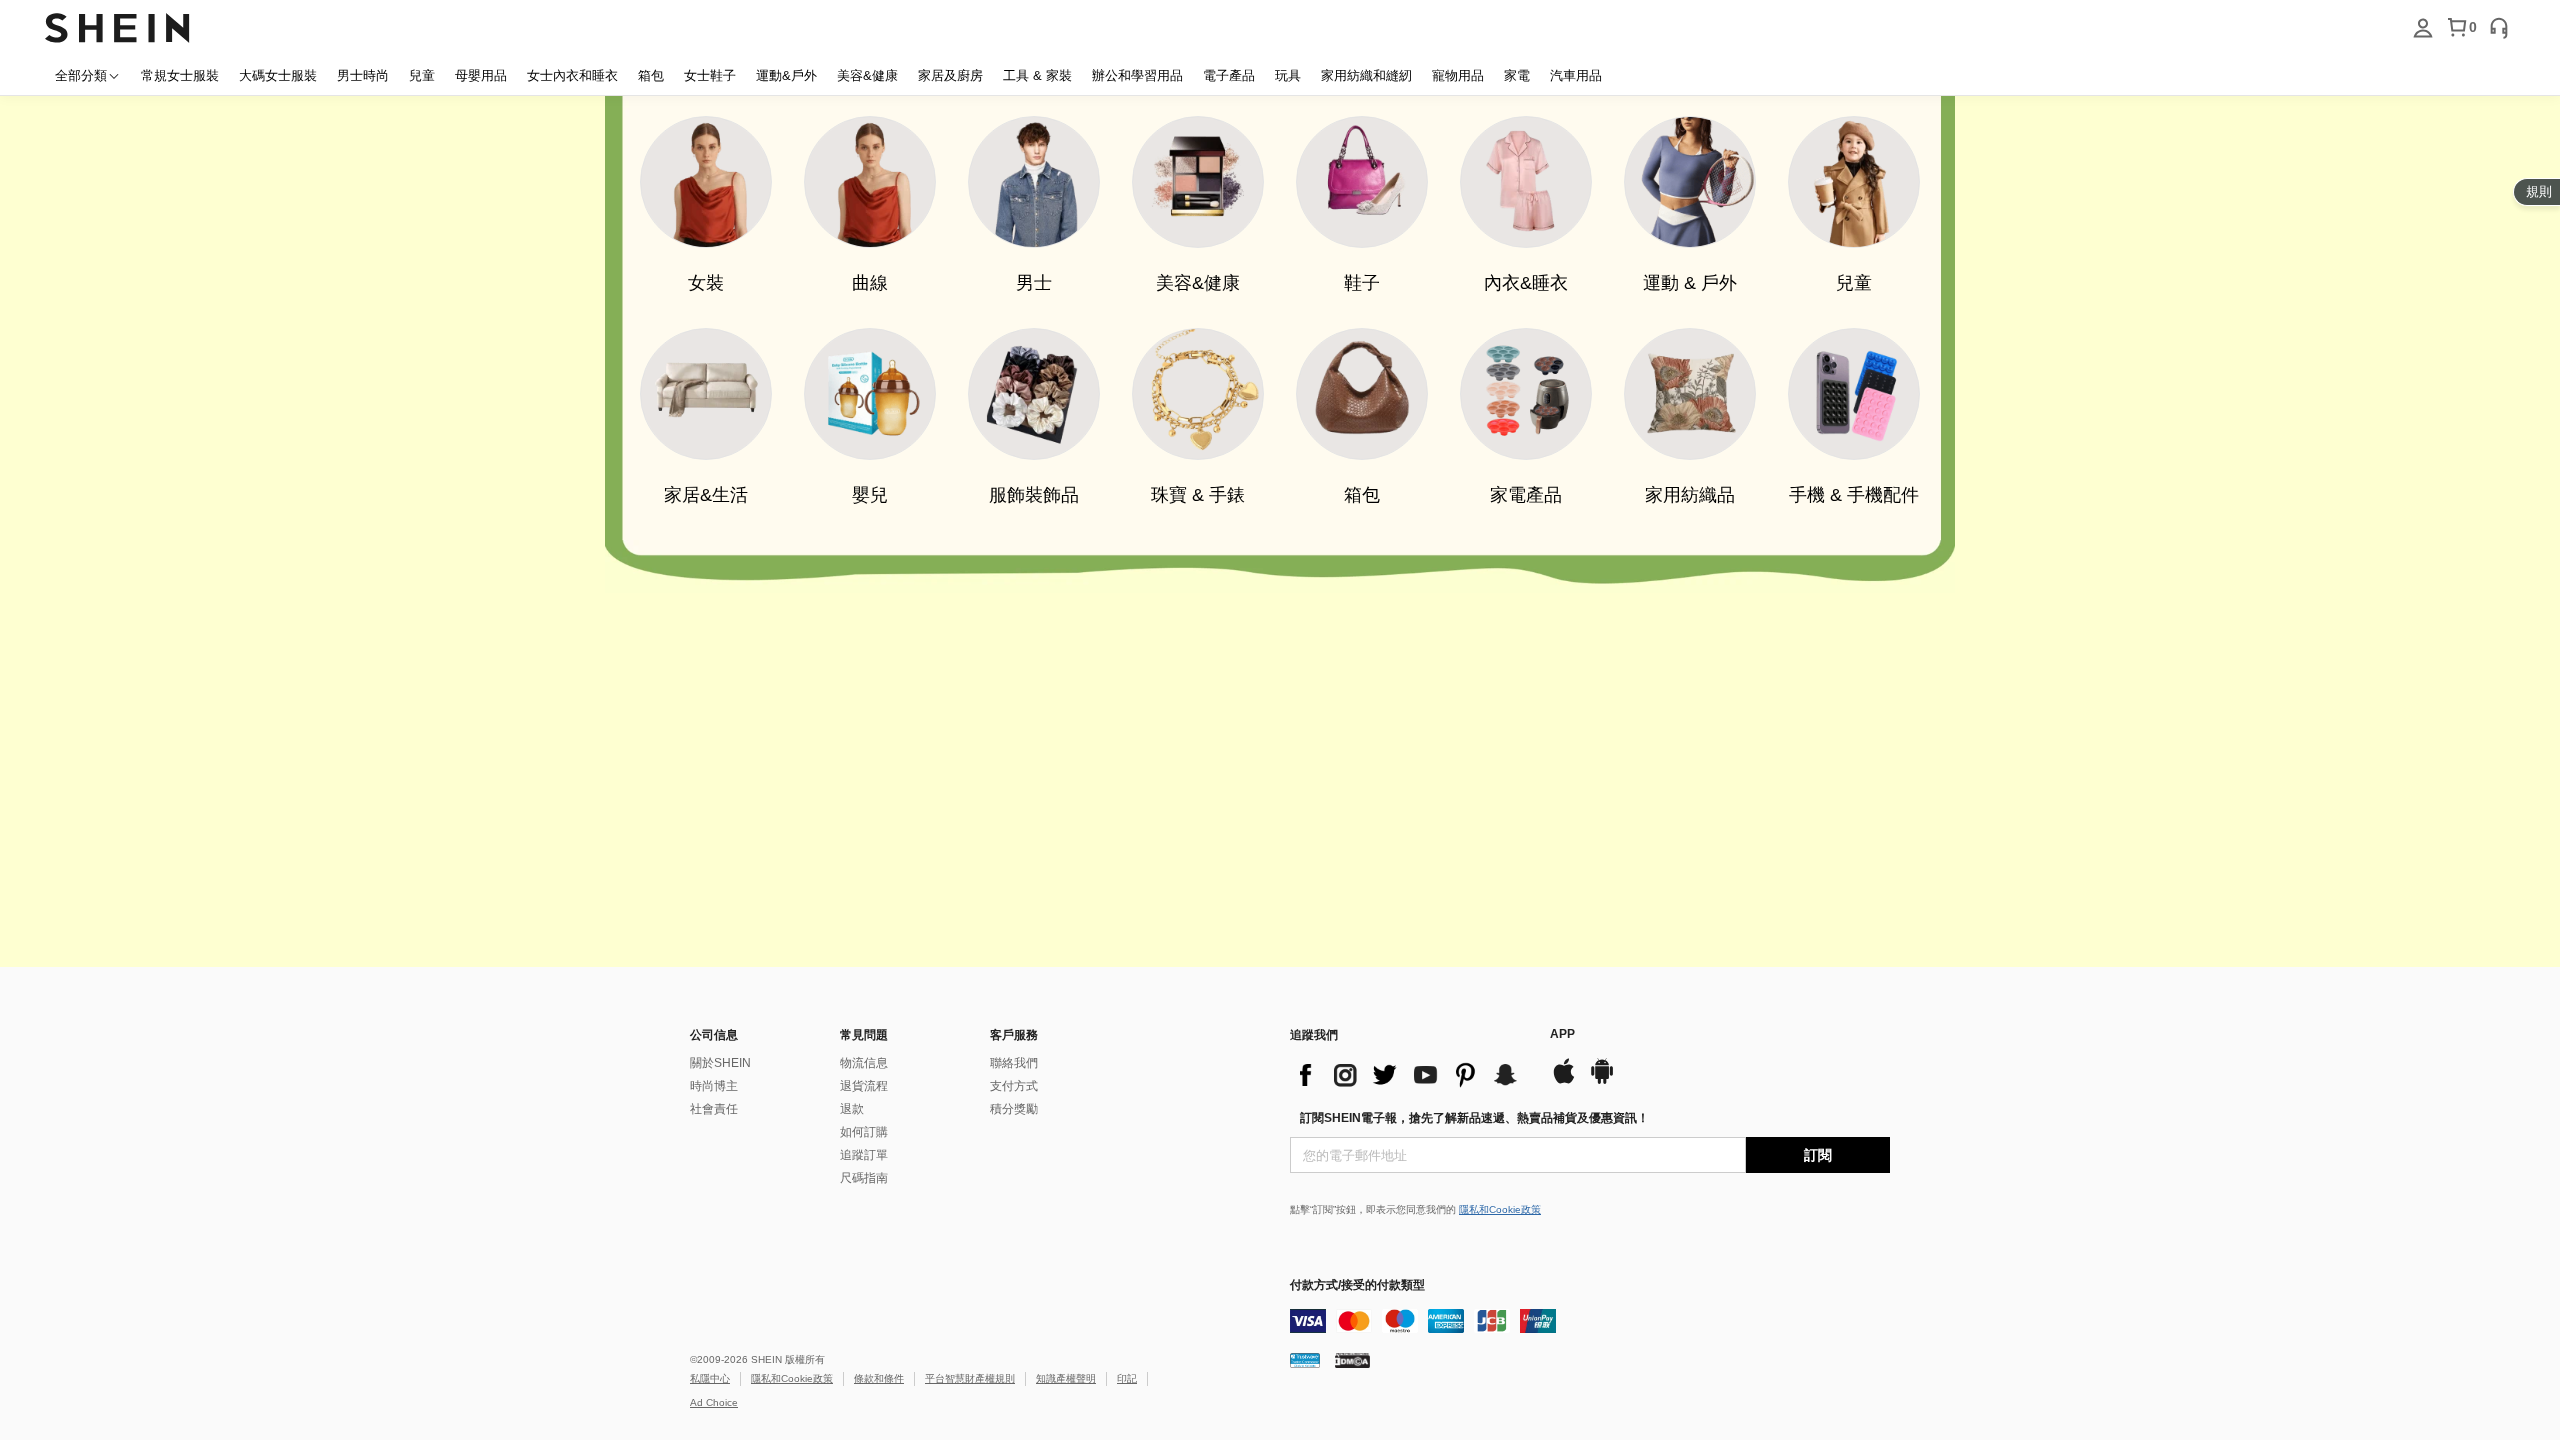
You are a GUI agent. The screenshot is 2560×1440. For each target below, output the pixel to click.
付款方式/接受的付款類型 (1357, 1285)
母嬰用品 (481, 75)
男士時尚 (363, 75)
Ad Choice (714, 1402)
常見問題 (864, 1035)
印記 (1127, 1378)
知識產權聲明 (1066, 1378)
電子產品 (1229, 75)
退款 (852, 1109)
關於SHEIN (720, 1063)
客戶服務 (1014, 1035)
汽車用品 (1576, 75)
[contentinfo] (1410, 1075)
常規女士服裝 (180, 75)
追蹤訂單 (864, 1155)
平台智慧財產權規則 (970, 1378)
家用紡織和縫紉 (1366, 75)
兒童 (422, 75)
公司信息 (714, 1035)
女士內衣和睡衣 (572, 75)
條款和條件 (879, 1378)
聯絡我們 (1014, 1063)
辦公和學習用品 (1137, 75)
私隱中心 (710, 1378)
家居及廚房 (950, 75)
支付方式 (1014, 1086)
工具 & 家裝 (1037, 75)
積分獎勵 (1014, 1109)
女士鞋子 (710, 75)
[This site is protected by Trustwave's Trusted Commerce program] (1305, 1359)
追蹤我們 (1314, 1035)
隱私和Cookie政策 (1500, 1209)
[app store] (1564, 1081)
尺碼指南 (864, 1178)
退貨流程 (864, 1086)
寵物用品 (1458, 75)
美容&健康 (867, 75)
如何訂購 (864, 1132)
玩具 (1288, 75)
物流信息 (864, 1063)
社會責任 (714, 1109)
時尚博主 (714, 1086)
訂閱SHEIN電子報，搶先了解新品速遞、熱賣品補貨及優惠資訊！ (1474, 1118)
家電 (1517, 75)
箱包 (651, 75)
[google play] (1602, 1081)
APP (1562, 1034)
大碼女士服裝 (278, 75)
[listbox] (2423, 28)
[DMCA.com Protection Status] (1352, 1359)
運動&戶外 (786, 75)
